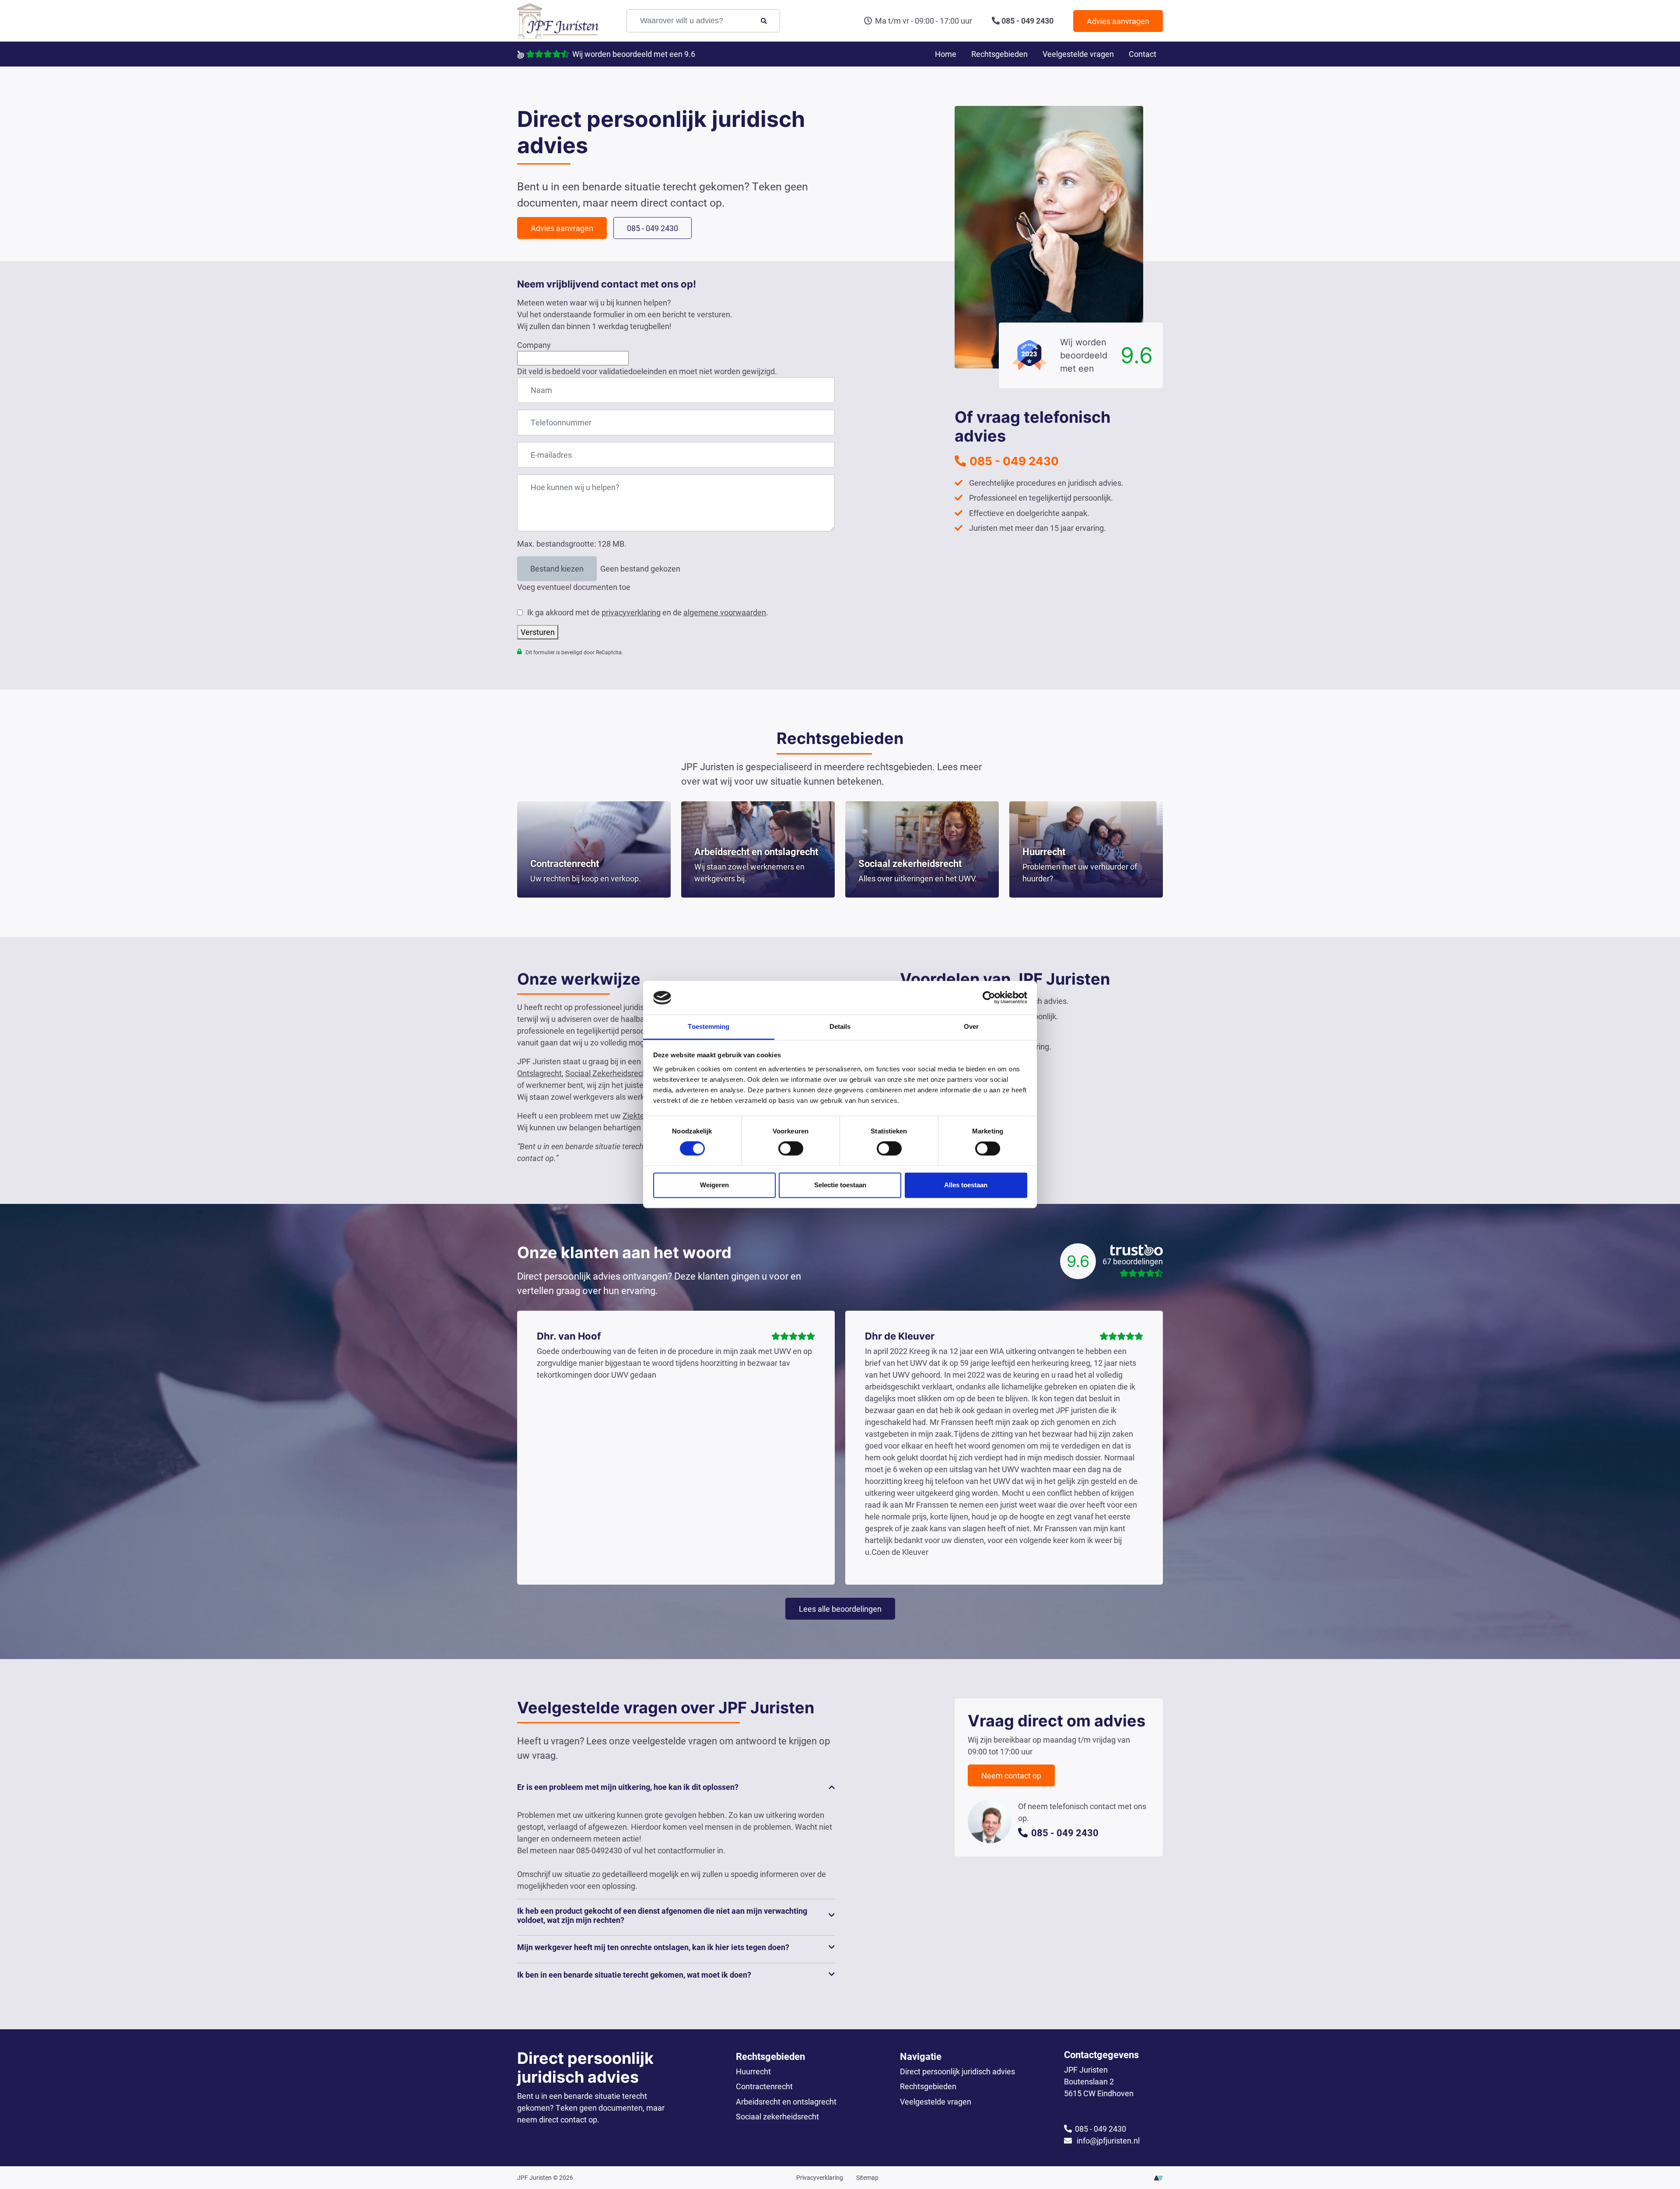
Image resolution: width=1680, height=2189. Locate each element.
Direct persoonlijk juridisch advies (957, 2071)
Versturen (538, 632)
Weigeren (714, 1185)
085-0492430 (599, 1850)
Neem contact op (1011, 1775)
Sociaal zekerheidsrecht (777, 2116)
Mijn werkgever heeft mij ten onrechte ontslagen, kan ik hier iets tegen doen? (653, 1947)
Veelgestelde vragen (1078, 54)
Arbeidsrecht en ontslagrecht (786, 2101)
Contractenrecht (764, 2086)
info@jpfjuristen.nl (1107, 2140)
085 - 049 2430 (1027, 21)
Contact (1143, 54)
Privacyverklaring (820, 2177)
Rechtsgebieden (999, 54)
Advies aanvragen (1118, 21)
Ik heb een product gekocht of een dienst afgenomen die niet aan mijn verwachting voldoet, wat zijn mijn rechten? (662, 1915)
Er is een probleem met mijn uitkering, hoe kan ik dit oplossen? (628, 1787)
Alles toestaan (966, 1185)
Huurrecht (753, 2071)
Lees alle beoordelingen (840, 1609)
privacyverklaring (631, 612)
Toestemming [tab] (709, 1026)
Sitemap (867, 2177)
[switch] (791, 1149)
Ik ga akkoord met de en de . (648, 612)
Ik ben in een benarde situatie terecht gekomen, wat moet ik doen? (634, 1975)
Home (946, 54)
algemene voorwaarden (725, 612)
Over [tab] (971, 1026)
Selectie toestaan (840, 1185)
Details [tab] (840, 1026)
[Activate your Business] (1158, 2177)
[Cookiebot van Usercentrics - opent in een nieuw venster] (989, 998)
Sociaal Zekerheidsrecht (607, 1073)
